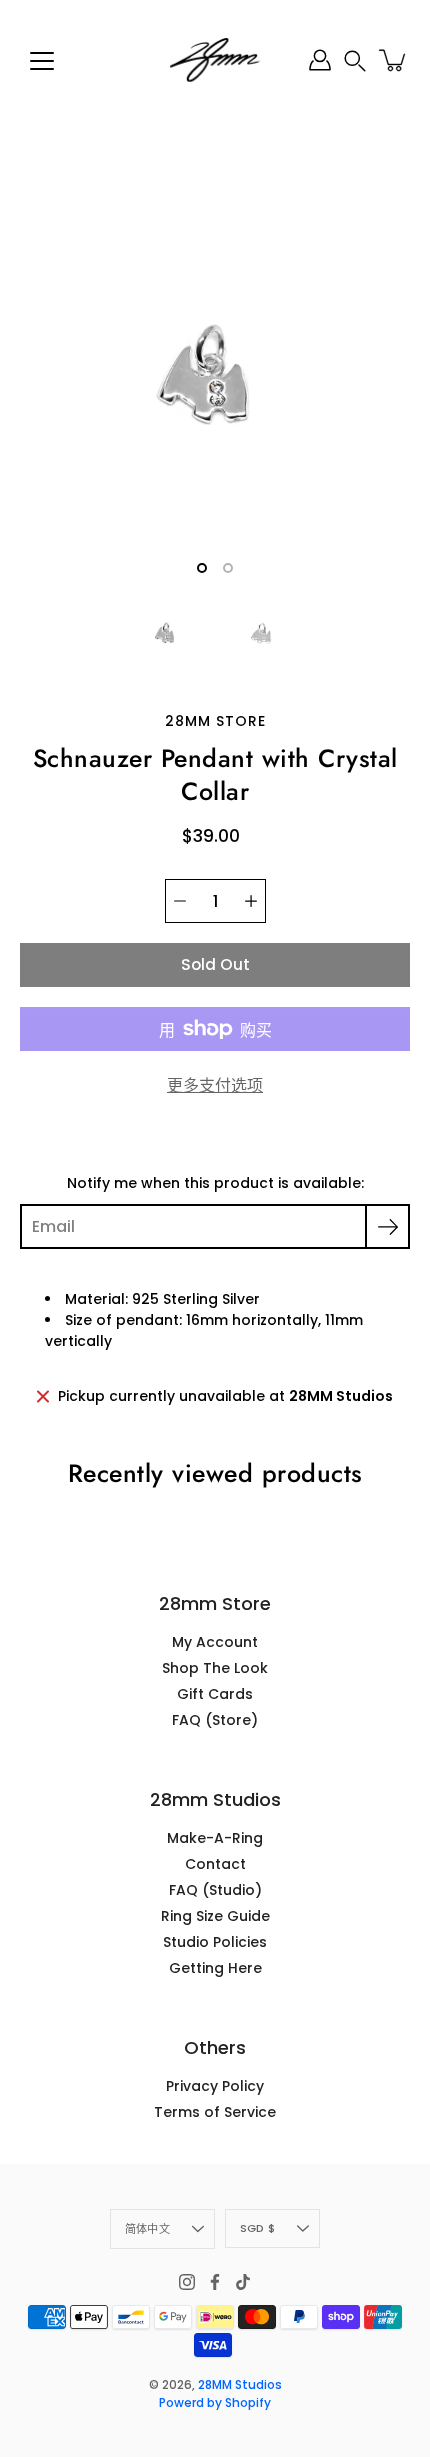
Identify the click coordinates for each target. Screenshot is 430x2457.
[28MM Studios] (215, 60)
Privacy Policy (215, 2086)
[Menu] (42, 61)
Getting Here (215, 1968)
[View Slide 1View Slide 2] (215, 375)
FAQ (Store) (215, 1720)
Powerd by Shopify (215, 2402)
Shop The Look (215, 1668)
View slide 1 (202, 568)
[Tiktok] (243, 2282)
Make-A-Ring (215, 1838)
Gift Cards (215, 1694)
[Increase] (251, 901)
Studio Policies (215, 1942)
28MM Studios (240, 2384)
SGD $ (257, 2228)
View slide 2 (228, 568)
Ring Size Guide (215, 1916)
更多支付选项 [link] (215, 1085)
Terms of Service (215, 2112)
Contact (215, 1864)
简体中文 (147, 2229)
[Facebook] (215, 2282)
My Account (215, 1642)
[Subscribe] (387, 1226)
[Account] (320, 60)
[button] (355, 60)
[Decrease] (180, 901)
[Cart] (394, 60)
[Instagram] (187, 2282)
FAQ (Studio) (215, 1890)
